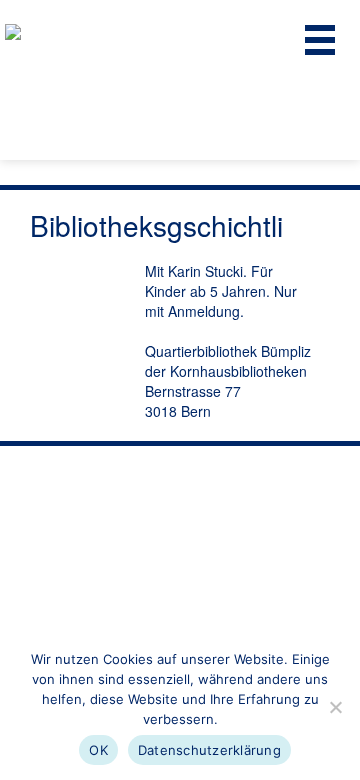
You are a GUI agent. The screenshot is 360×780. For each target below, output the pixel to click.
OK (98, 750)
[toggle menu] (320, 40)
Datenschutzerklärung (209, 750)
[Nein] (335, 707)
